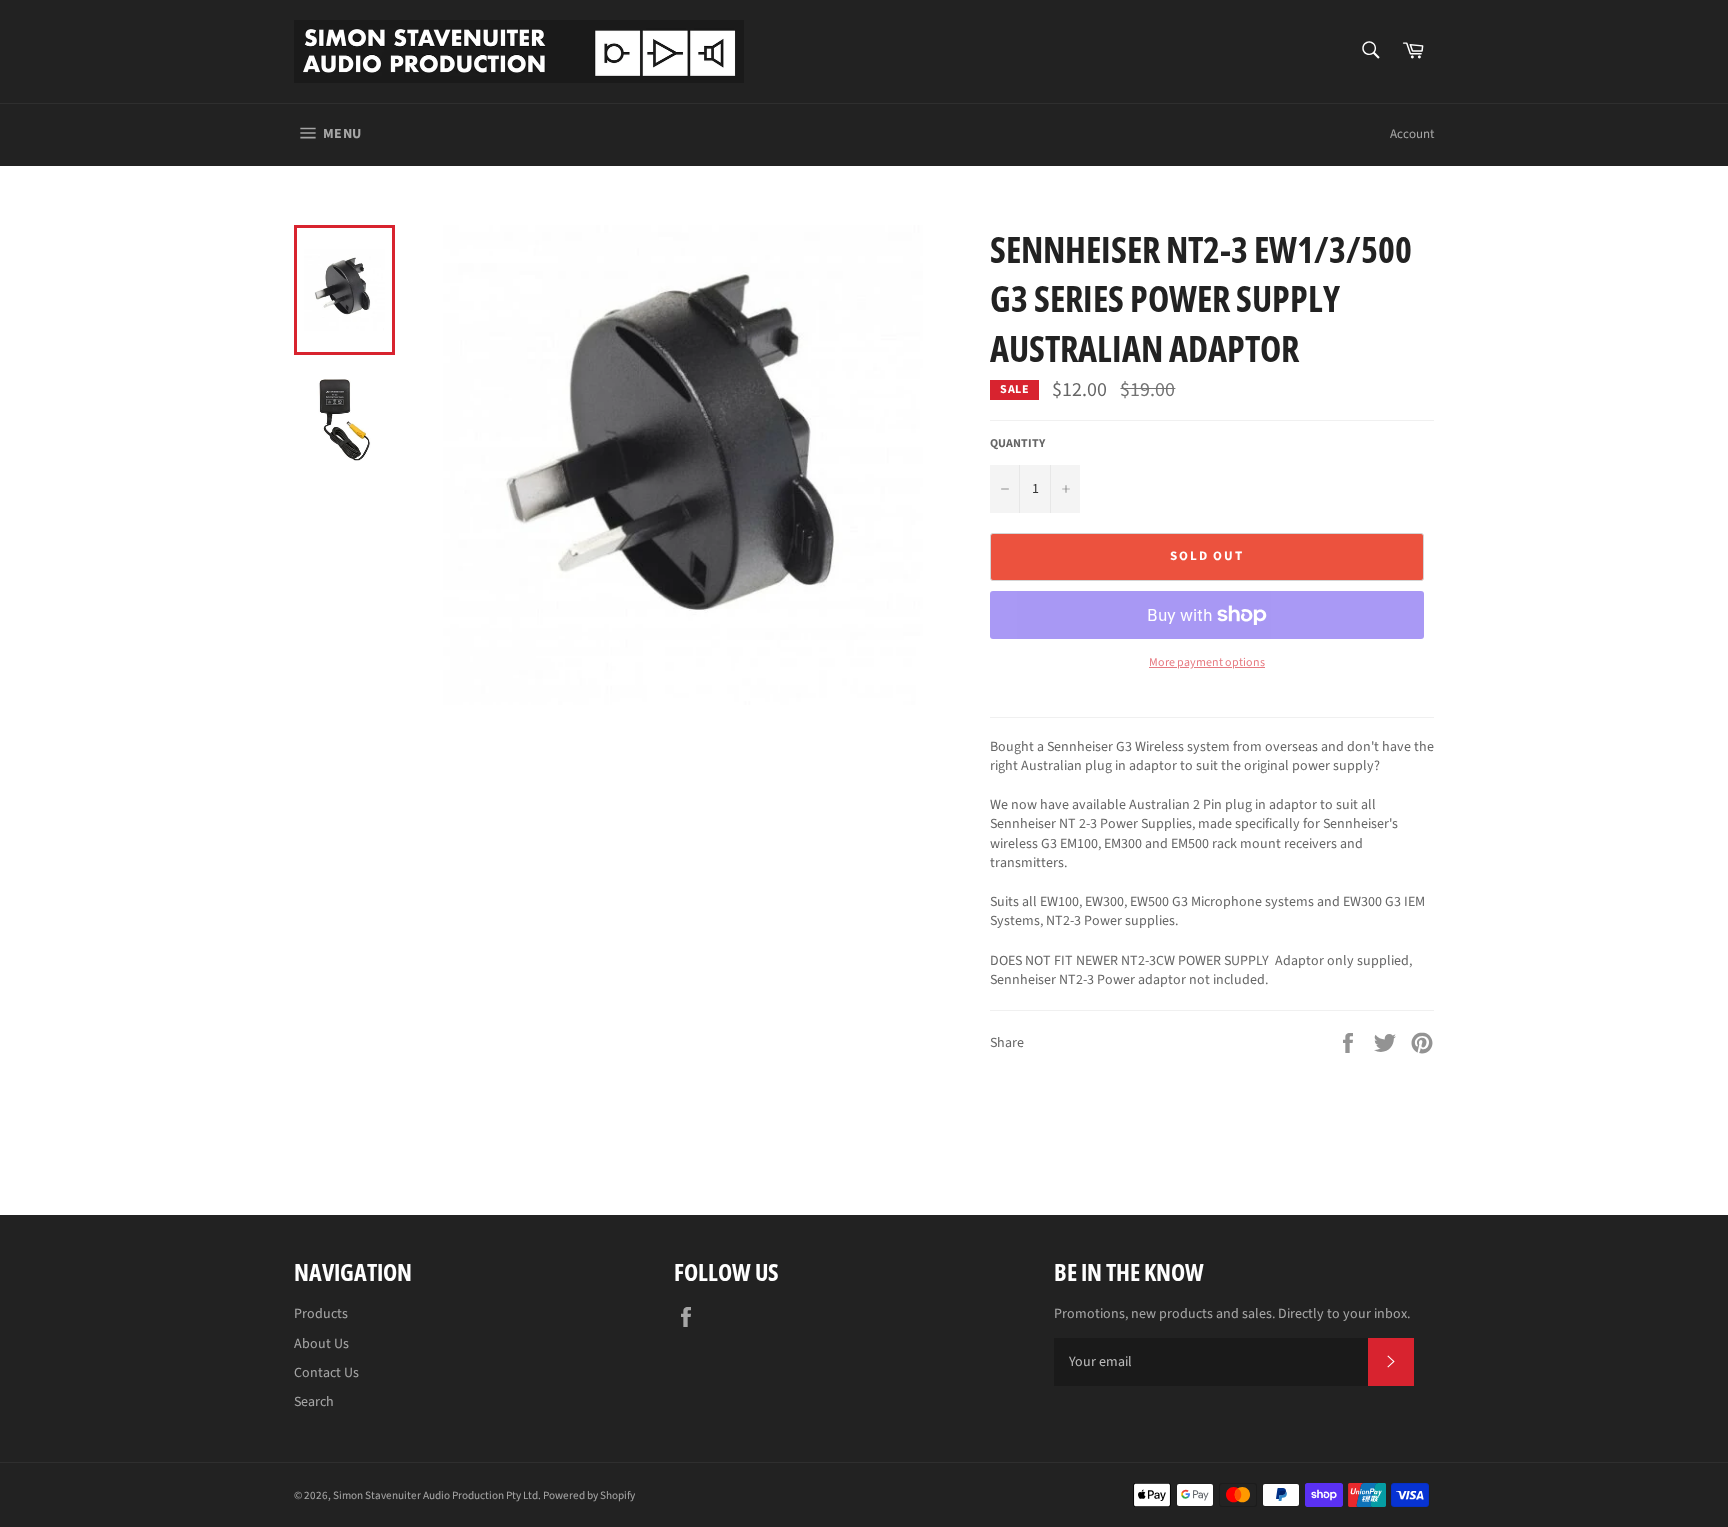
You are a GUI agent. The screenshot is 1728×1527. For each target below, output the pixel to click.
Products (321, 1314)
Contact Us (326, 1373)
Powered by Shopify (589, 1495)
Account (1412, 134)
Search (314, 1402)
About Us (321, 1344)
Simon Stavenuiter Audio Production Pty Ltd (435, 1495)
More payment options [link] (1207, 663)
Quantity (1017, 444)
